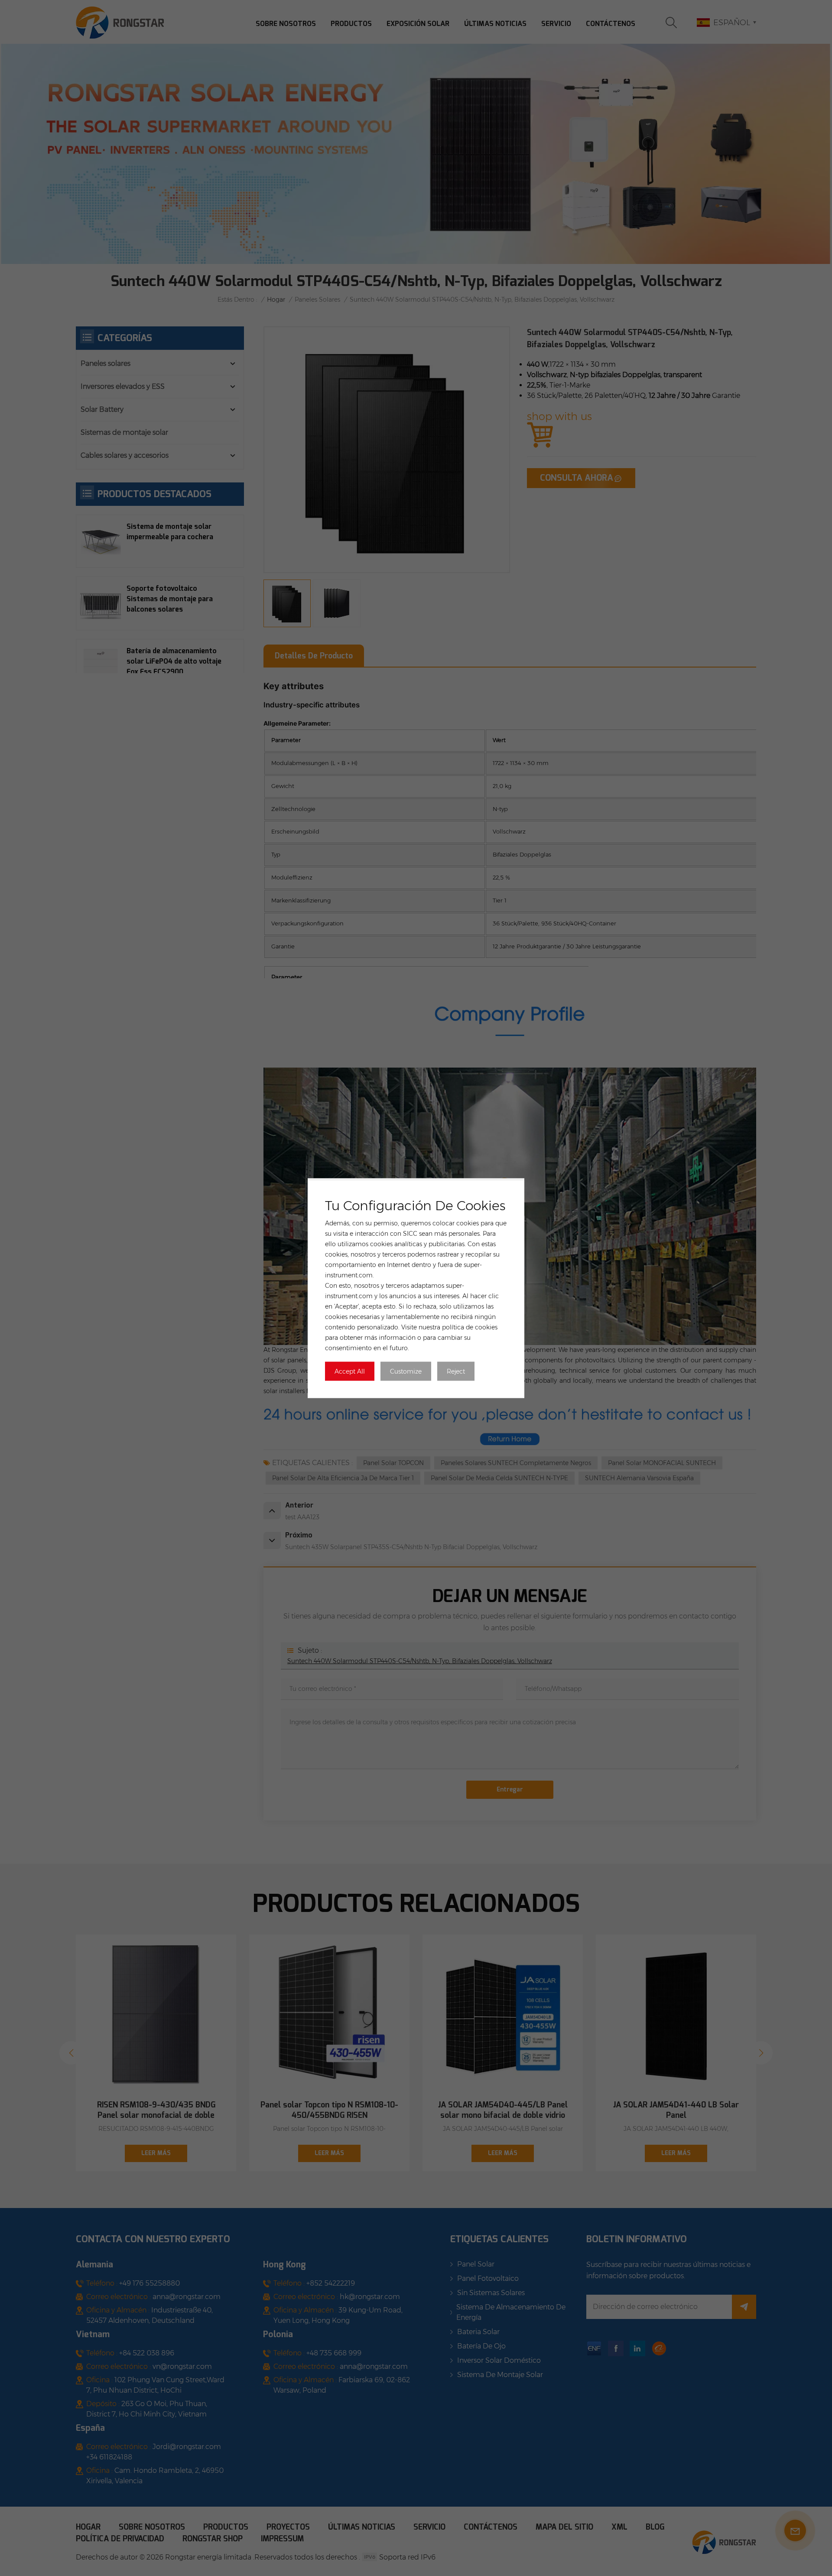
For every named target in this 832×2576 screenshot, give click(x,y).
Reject (456, 1371)
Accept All (350, 1371)
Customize (406, 1371)
